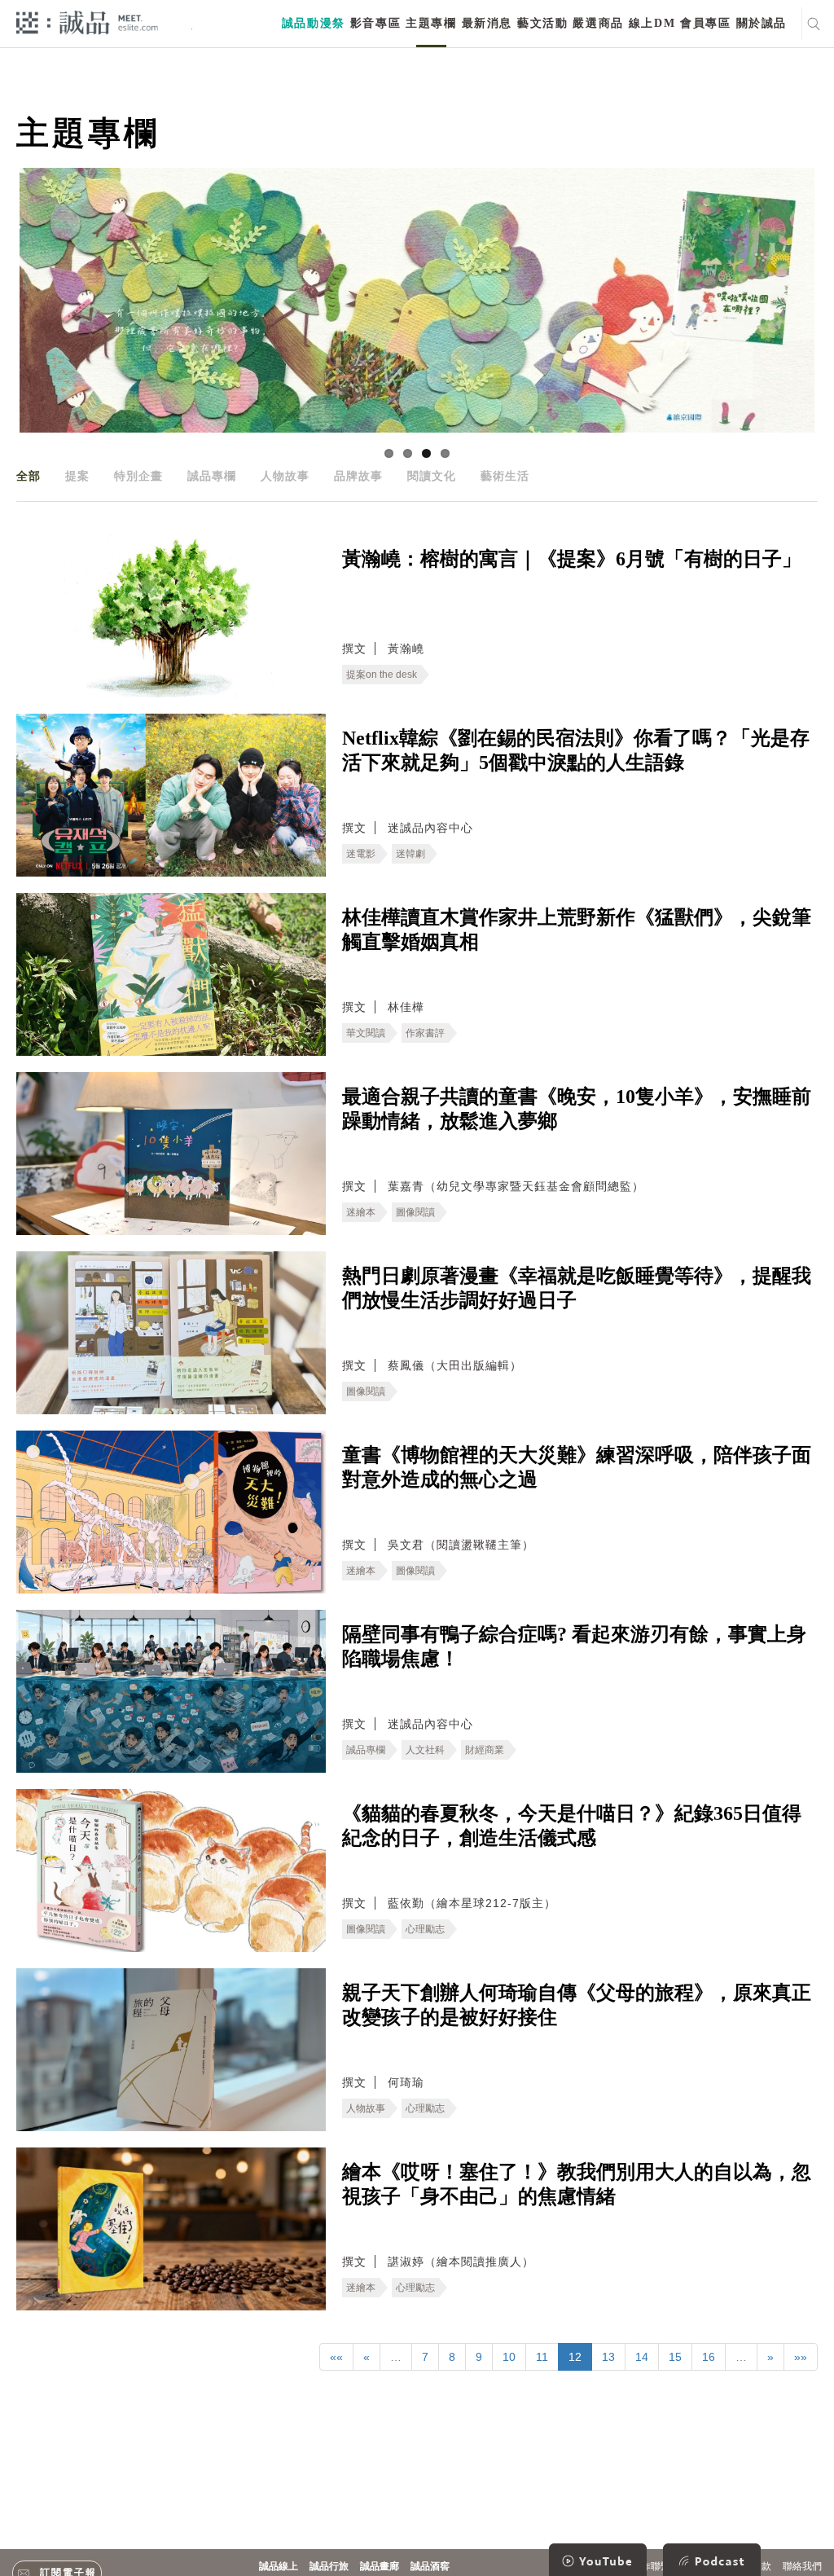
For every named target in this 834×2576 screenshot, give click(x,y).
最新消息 (487, 23)
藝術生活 (505, 476)
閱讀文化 (432, 476)
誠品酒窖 (430, 2566)
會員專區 (705, 23)
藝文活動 (542, 23)
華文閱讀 (366, 1033)
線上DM (652, 23)
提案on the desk (382, 675)
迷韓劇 (410, 854)
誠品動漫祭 (314, 23)
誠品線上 (279, 2566)
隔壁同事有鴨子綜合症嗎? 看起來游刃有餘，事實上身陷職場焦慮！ (574, 1646)
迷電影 (361, 854)
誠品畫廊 (380, 2566)
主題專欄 (431, 23)
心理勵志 (425, 1929)
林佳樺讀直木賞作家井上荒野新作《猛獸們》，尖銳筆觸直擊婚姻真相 (577, 930)
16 (709, 2357)
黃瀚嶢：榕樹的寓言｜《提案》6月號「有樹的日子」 (572, 559)
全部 (29, 476)
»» (801, 2357)
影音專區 (375, 23)
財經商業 (485, 1750)
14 (642, 2357)
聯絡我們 (802, 2566)
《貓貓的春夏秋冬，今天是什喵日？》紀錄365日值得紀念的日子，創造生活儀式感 (572, 1826)
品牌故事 (358, 476)
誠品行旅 (329, 2566)
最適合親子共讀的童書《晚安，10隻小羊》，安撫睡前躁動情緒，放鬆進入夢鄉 (577, 1109)
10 (509, 2357)
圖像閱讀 (415, 1212)
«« (336, 2357)
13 (608, 2357)
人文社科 (425, 1750)
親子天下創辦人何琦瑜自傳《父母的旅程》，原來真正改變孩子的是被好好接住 (577, 2005)
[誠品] (87, 22)
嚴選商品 (598, 23)
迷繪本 (361, 1212)
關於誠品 (762, 23)
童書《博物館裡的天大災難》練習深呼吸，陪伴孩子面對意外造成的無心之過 (577, 1467)
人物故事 (285, 476)
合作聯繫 (651, 2566)
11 (542, 2357)
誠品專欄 (212, 476)
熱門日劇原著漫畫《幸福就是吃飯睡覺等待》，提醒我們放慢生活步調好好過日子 (577, 1288)
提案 (77, 476)
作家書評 (425, 1033)
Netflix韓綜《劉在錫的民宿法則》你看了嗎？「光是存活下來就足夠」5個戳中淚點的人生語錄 (576, 750)
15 (675, 2357)
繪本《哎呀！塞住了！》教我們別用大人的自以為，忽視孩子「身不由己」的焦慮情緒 (577, 2184)
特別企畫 (138, 476)
